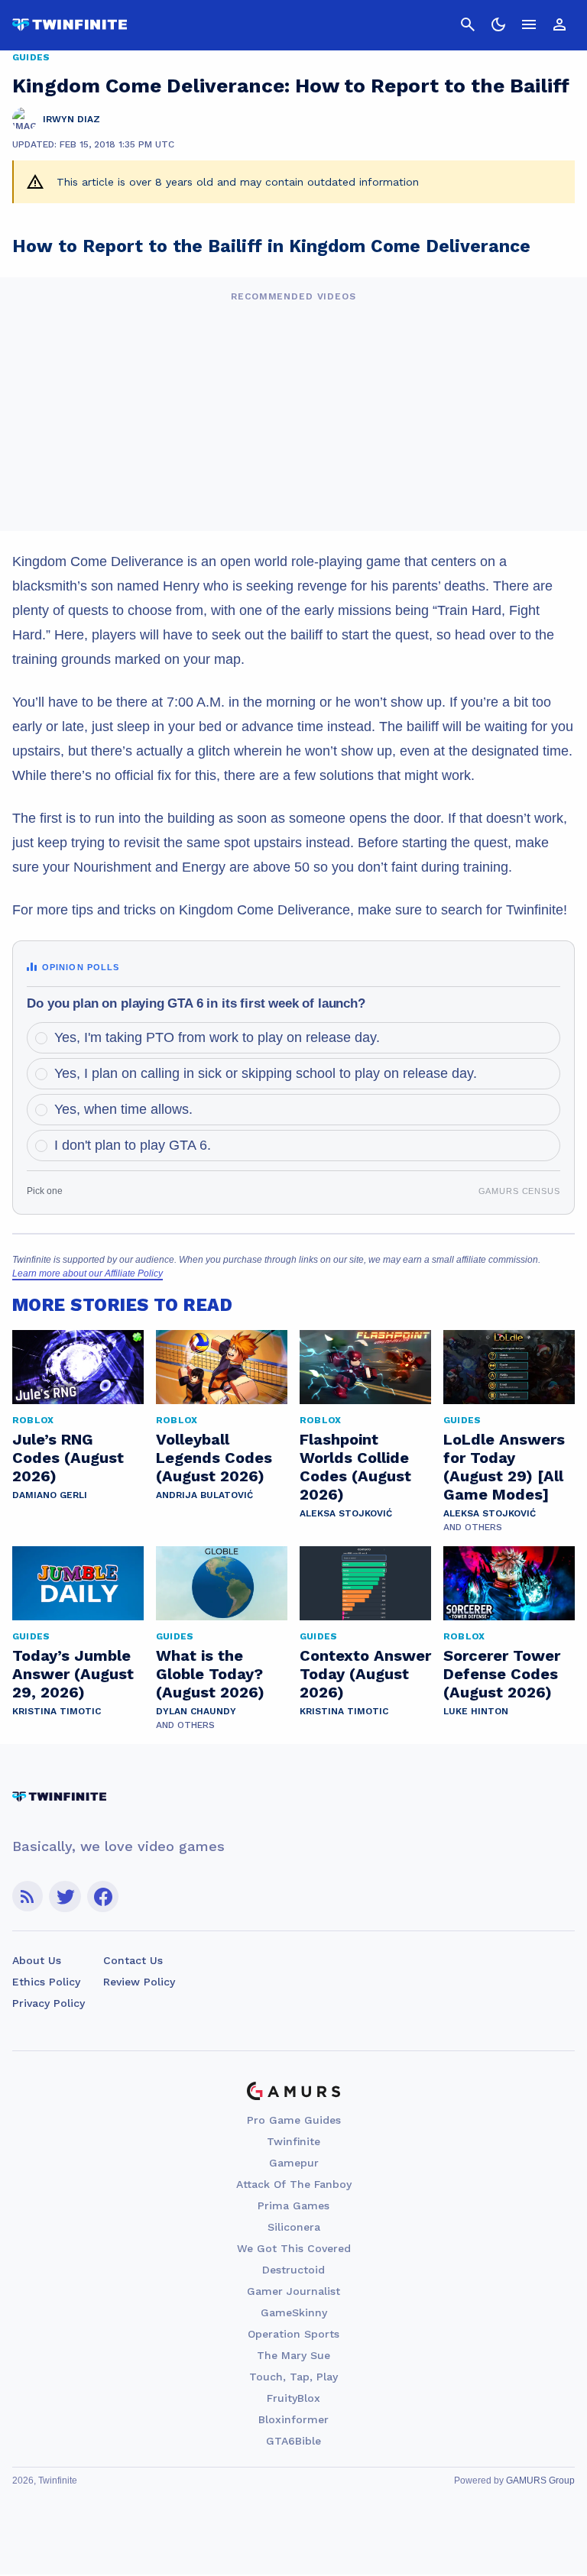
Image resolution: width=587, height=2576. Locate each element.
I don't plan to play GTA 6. (133, 1145)
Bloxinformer (293, 2419)
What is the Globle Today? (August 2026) (210, 1674)
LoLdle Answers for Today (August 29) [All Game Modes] (504, 1467)
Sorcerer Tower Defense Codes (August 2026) (502, 1674)
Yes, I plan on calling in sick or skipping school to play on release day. (266, 1073)
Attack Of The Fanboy (294, 2184)
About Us (37, 1960)
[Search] (468, 24)
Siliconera (294, 2227)
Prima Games (293, 2205)
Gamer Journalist (293, 2291)
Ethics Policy (46, 1982)
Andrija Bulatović (204, 1495)
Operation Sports (293, 2334)
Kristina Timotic (57, 1711)
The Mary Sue (293, 2355)
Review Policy (139, 1982)
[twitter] (65, 1896)
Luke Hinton (476, 1711)
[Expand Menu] (529, 24)
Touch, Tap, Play (293, 2377)
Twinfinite (293, 2141)
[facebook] (103, 1896)
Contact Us (133, 1960)
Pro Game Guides (294, 2120)
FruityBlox (293, 2398)
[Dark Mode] (498, 24)
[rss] (28, 1896)
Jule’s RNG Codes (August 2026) (68, 1458)
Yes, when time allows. (123, 1109)
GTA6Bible (293, 2441)
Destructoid (293, 2270)
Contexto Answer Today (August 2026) (365, 1674)
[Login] (559, 24)
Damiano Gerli (50, 1495)
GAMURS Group (540, 2481)
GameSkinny (294, 2312)
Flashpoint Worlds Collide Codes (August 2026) (355, 1467)
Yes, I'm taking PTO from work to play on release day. (217, 1037)
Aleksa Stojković (346, 1513)
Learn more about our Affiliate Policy (88, 1273)
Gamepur (294, 2163)
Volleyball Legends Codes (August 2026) (214, 1458)
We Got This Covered (294, 2248)
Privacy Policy (49, 2003)
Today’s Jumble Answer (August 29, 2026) (73, 1674)
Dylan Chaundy (196, 1711)
